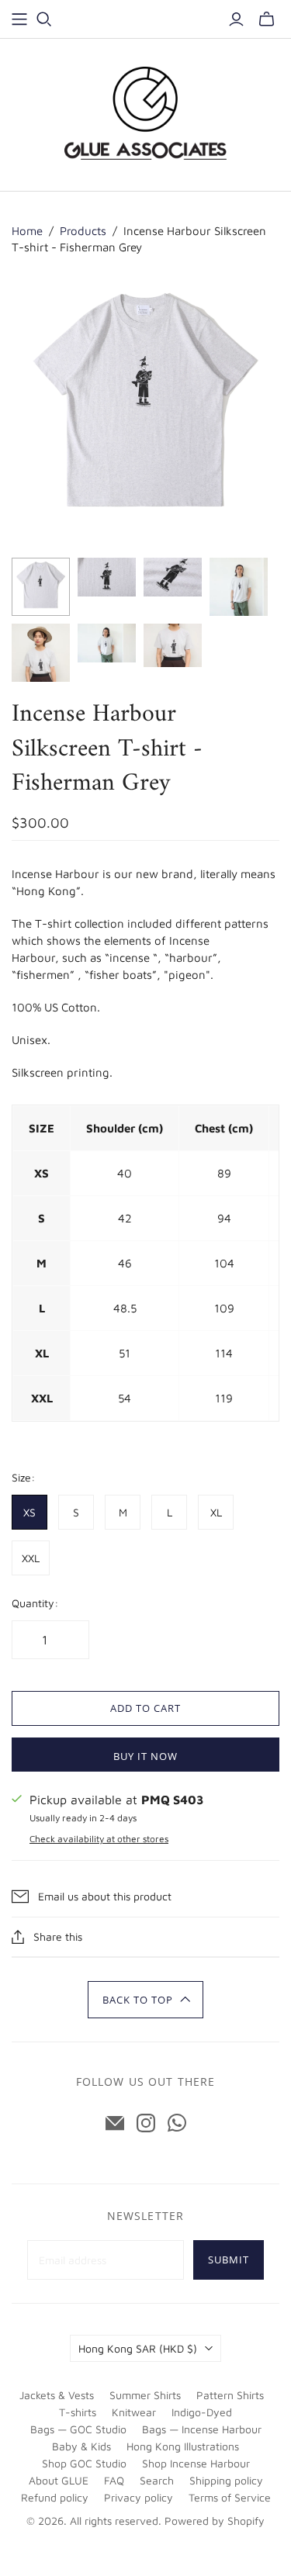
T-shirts (78, 2412)
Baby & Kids (81, 2446)
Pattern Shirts (230, 2395)
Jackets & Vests (57, 2395)
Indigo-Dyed (202, 2412)
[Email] (115, 2123)
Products (83, 231)
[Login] (236, 19)
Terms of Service (230, 2497)
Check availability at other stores (99, 1839)
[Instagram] (146, 2123)
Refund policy (55, 2497)
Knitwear (134, 2412)
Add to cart (145, 1708)
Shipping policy (226, 2480)
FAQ (114, 2480)
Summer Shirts (145, 2395)
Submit (229, 2260)
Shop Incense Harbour (196, 2463)
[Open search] (44, 19)
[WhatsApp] (177, 2123)
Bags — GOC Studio (78, 2429)
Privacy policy (139, 2497)
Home (27, 231)
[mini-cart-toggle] (267, 19)
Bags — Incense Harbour (202, 2429)
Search (157, 2480)
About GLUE (59, 2480)
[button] (145, 2000)
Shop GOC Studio (84, 2463)
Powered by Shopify (215, 2521)
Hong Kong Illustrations (183, 2446)
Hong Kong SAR (138, 2348)
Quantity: (35, 1603)
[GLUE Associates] (146, 113)
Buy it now (145, 1756)
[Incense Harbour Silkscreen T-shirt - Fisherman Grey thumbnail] (41, 587)
